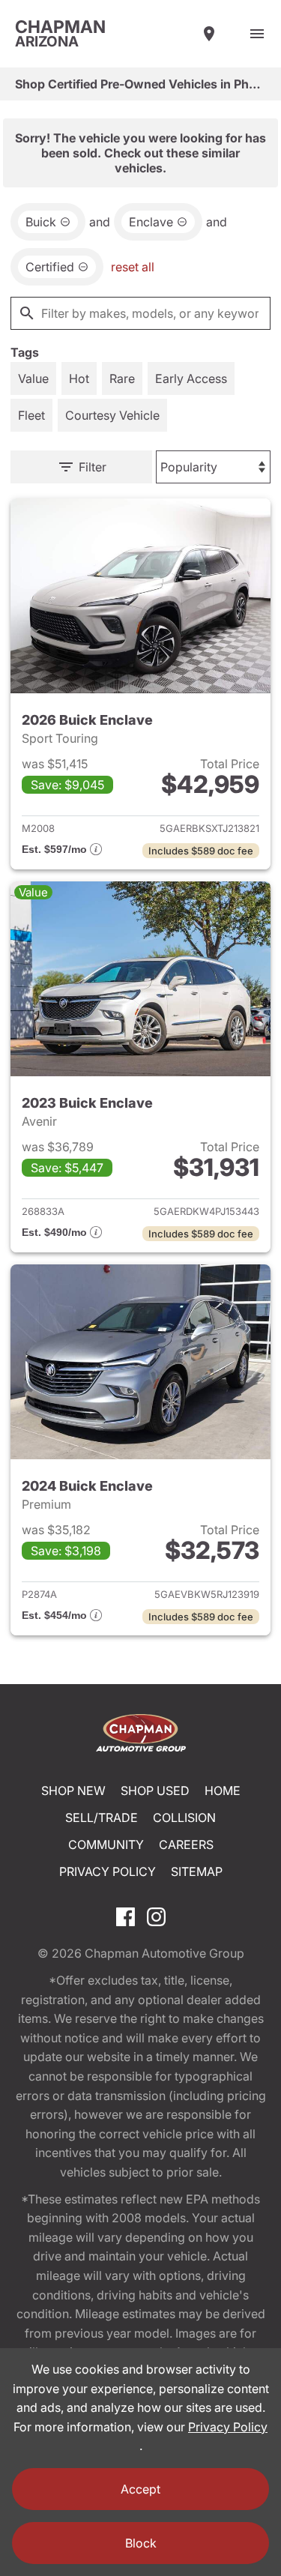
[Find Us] (209, 34)
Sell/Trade (102, 1818)
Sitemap (197, 1871)
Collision (184, 1818)
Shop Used (155, 1791)
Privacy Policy (108, 1871)
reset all (133, 267)
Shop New (73, 1791)
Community (106, 1844)
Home (223, 1791)
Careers (186, 1844)
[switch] (257, 34)
